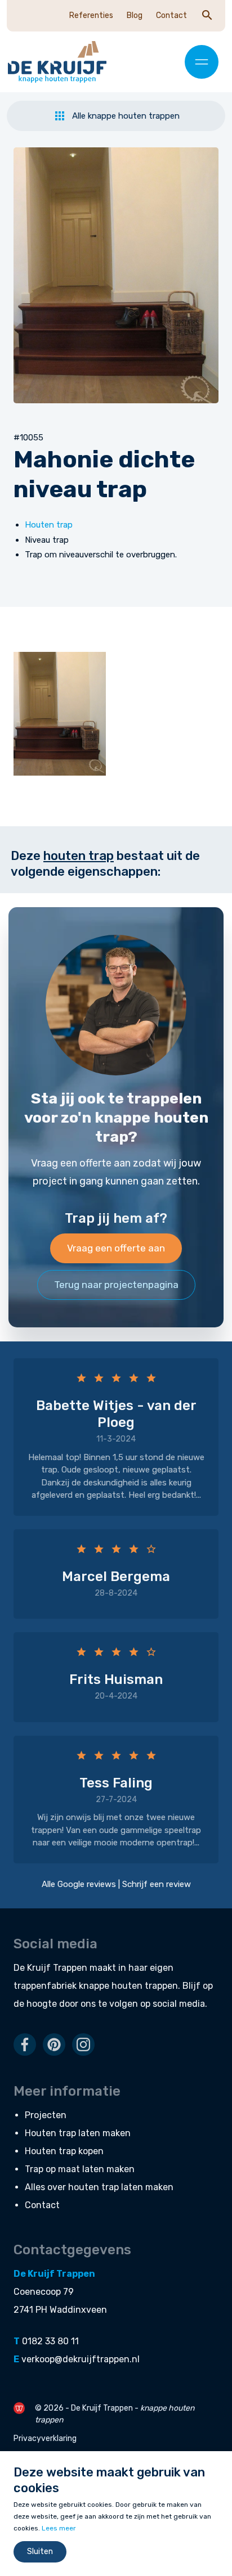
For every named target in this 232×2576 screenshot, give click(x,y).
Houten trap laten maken (78, 2133)
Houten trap (49, 525)
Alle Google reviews (79, 1884)
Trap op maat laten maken (80, 2169)
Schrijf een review (157, 1884)
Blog (135, 15)
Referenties (91, 15)
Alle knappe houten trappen (126, 116)
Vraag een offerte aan (116, 1248)
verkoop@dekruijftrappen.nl (81, 2359)
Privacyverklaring (45, 2438)
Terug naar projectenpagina (116, 1285)
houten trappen (145, 1986)
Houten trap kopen (64, 2151)
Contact (171, 15)
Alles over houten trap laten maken (99, 2187)
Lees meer (59, 2528)
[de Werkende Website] (19, 2408)
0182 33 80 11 (50, 2341)
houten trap (79, 856)
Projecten (46, 2115)
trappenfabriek (45, 1986)
